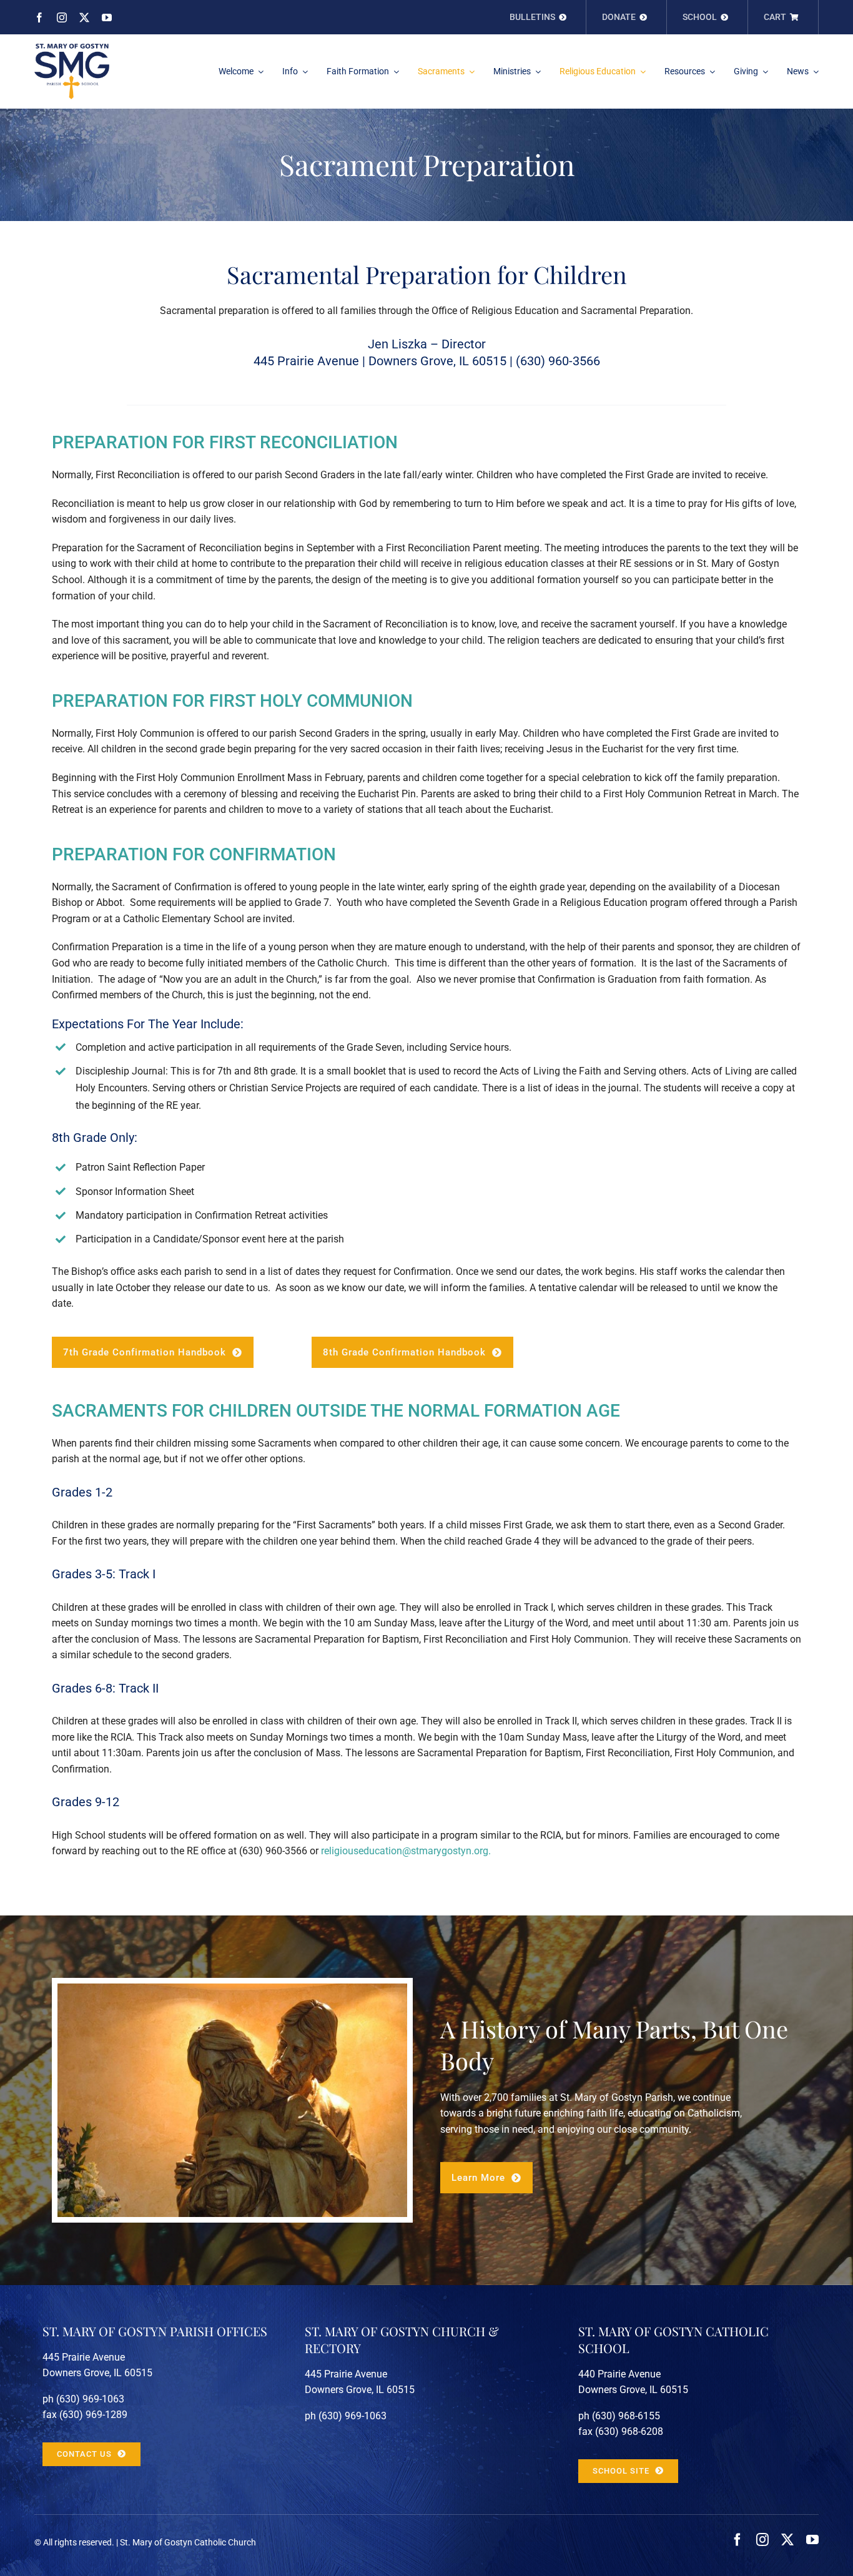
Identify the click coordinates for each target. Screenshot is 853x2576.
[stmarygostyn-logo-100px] (72, 48)
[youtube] (107, 17)
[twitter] (84, 17)
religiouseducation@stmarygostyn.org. (406, 1851)
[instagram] (62, 17)
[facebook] (39, 17)
